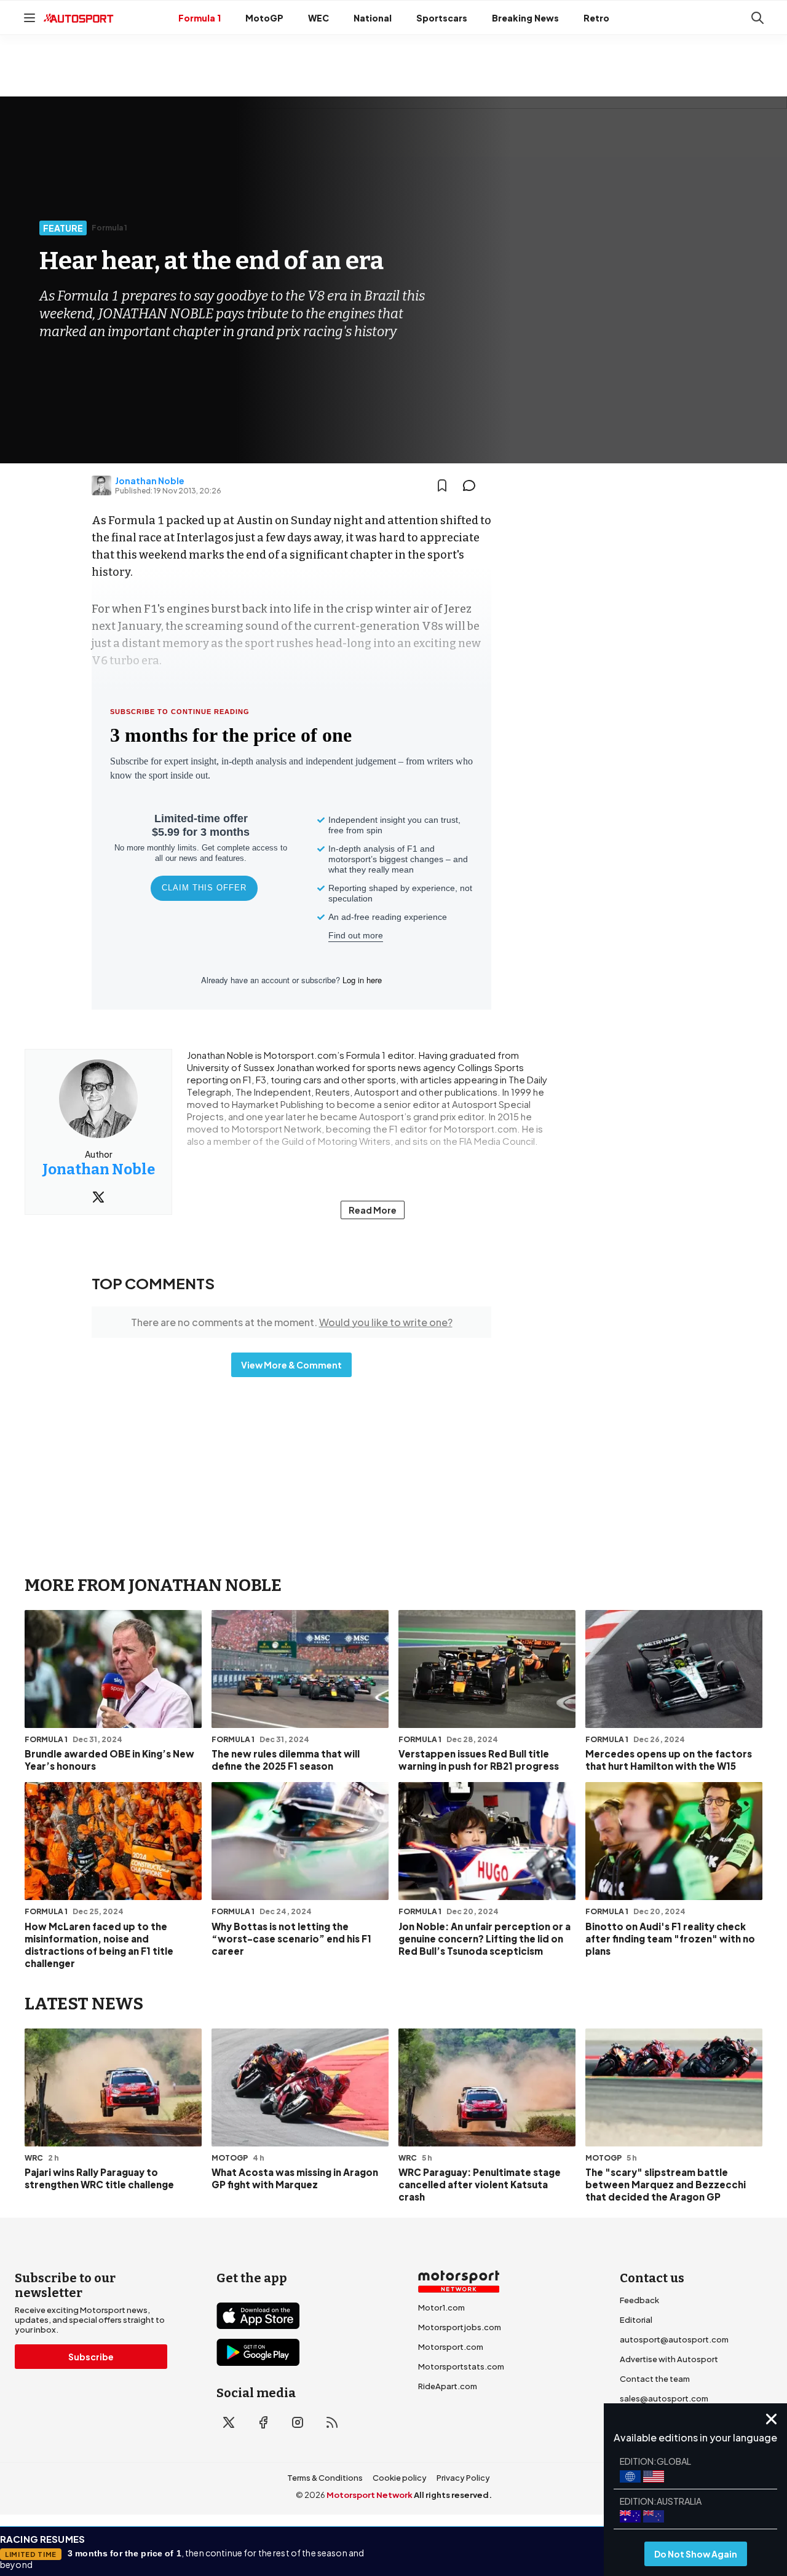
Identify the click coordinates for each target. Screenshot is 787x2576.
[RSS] (332, 2422)
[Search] (757, 18)
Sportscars (442, 18)
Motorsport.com (451, 2347)
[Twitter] (98, 1197)
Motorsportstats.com (461, 2366)
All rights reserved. (453, 2495)
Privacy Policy (463, 2478)
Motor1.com (441, 2307)
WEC (318, 18)
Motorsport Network (370, 2495)
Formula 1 (200, 18)
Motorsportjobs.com (460, 2327)
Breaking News (525, 18)
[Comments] (473, 485)
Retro (596, 18)
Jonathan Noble (150, 481)
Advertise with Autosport (669, 2359)
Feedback (639, 2300)
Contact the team (655, 2379)
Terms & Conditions (325, 2478)
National (373, 18)
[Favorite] (442, 485)
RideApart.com (448, 2386)
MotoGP (264, 18)
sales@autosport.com (664, 2398)
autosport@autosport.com (674, 2339)
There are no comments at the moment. (292, 1322)
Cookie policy (400, 2478)
